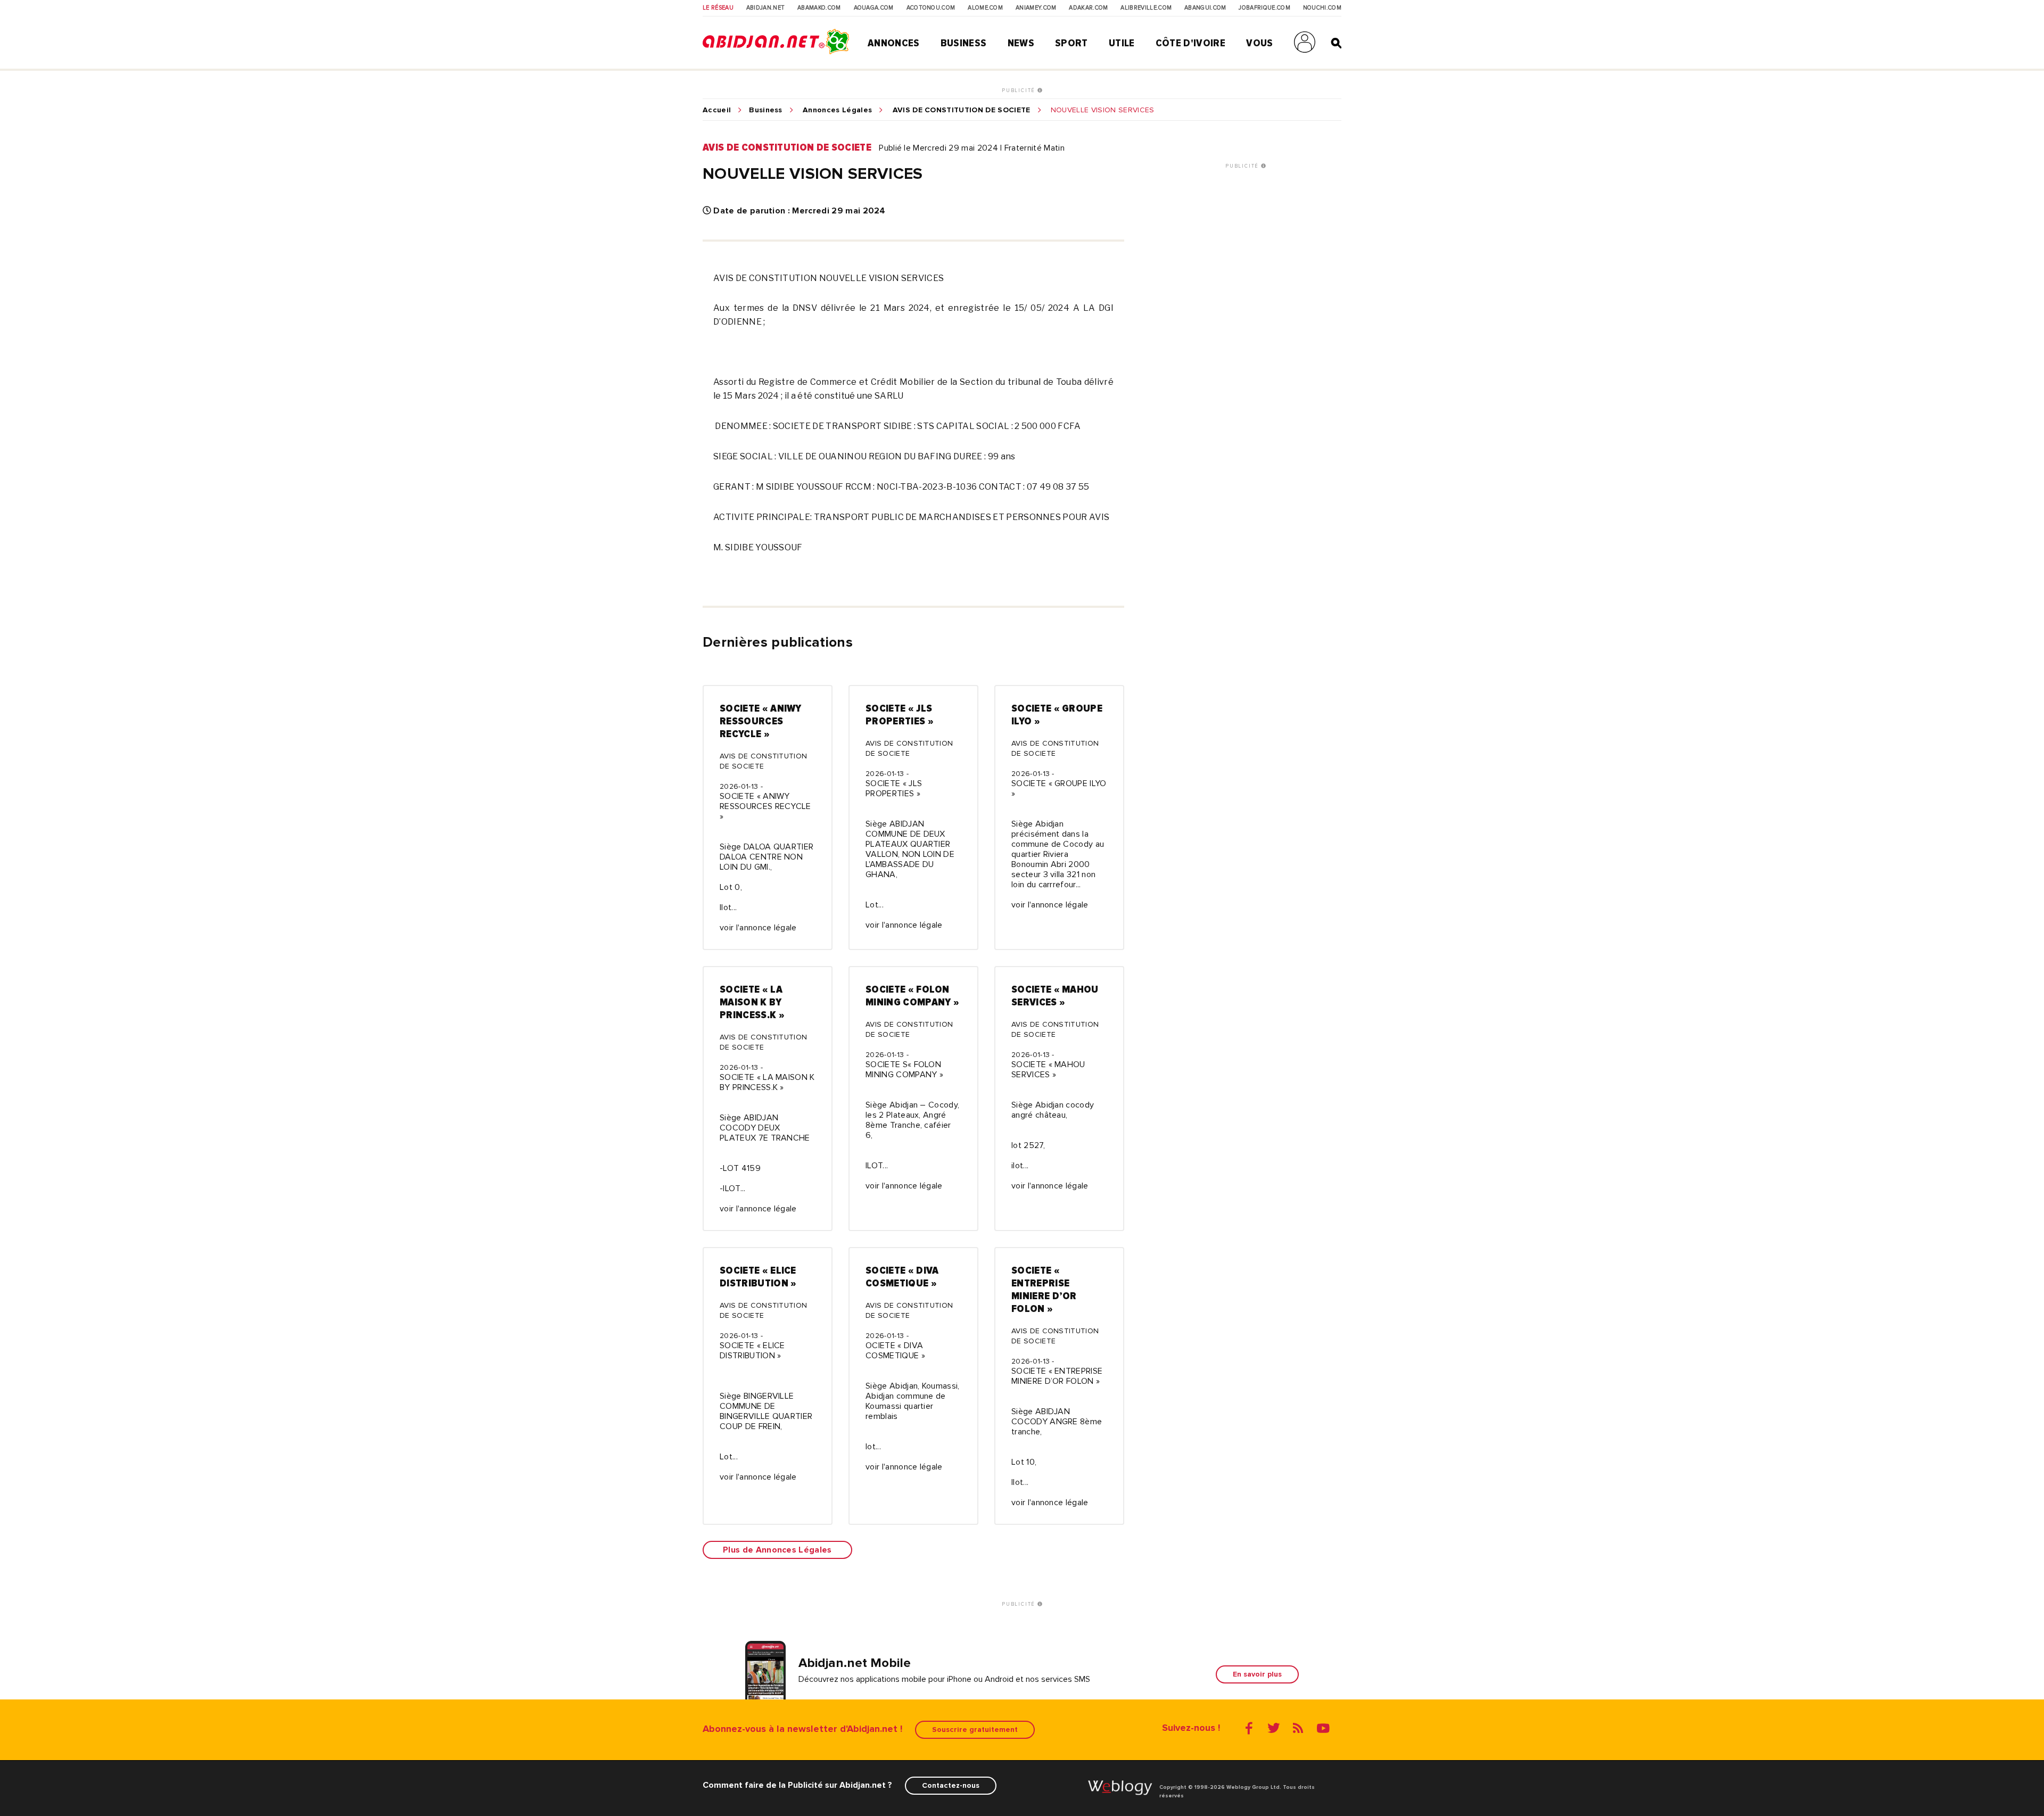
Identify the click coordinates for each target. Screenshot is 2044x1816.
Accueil (717, 110)
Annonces (894, 43)
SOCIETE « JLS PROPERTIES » (900, 715)
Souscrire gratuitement (975, 1730)
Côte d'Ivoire (1190, 43)
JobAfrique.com (1264, 8)
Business (964, 43)
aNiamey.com (1036, 8)
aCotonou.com (931, 8)
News (1021, 43)
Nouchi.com (1322, 8)
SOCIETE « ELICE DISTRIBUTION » (758, 1277)
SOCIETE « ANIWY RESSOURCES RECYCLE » (761, 721)
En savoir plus (1257, 1674)
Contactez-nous (951, 1785)
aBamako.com (819, 8)
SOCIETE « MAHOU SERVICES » (1055, 996)
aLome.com (985, 8)
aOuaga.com (874, 8)
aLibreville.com (1146, 8)
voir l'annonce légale (758, 928)
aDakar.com (1088, 8)
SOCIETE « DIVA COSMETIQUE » (902, 1277)
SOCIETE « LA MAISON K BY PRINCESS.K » (752, 1002)
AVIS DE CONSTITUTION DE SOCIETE (962, 110)
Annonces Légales (837, 110)
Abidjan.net (766, 8)
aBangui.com (1205, 8)
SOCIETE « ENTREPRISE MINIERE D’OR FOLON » (1044, 1290)
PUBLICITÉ (1020, 90)
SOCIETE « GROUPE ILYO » (1057, 715)
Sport (1072, 43)
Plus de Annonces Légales (777, 1550)
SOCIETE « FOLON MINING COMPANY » (912, 996)
